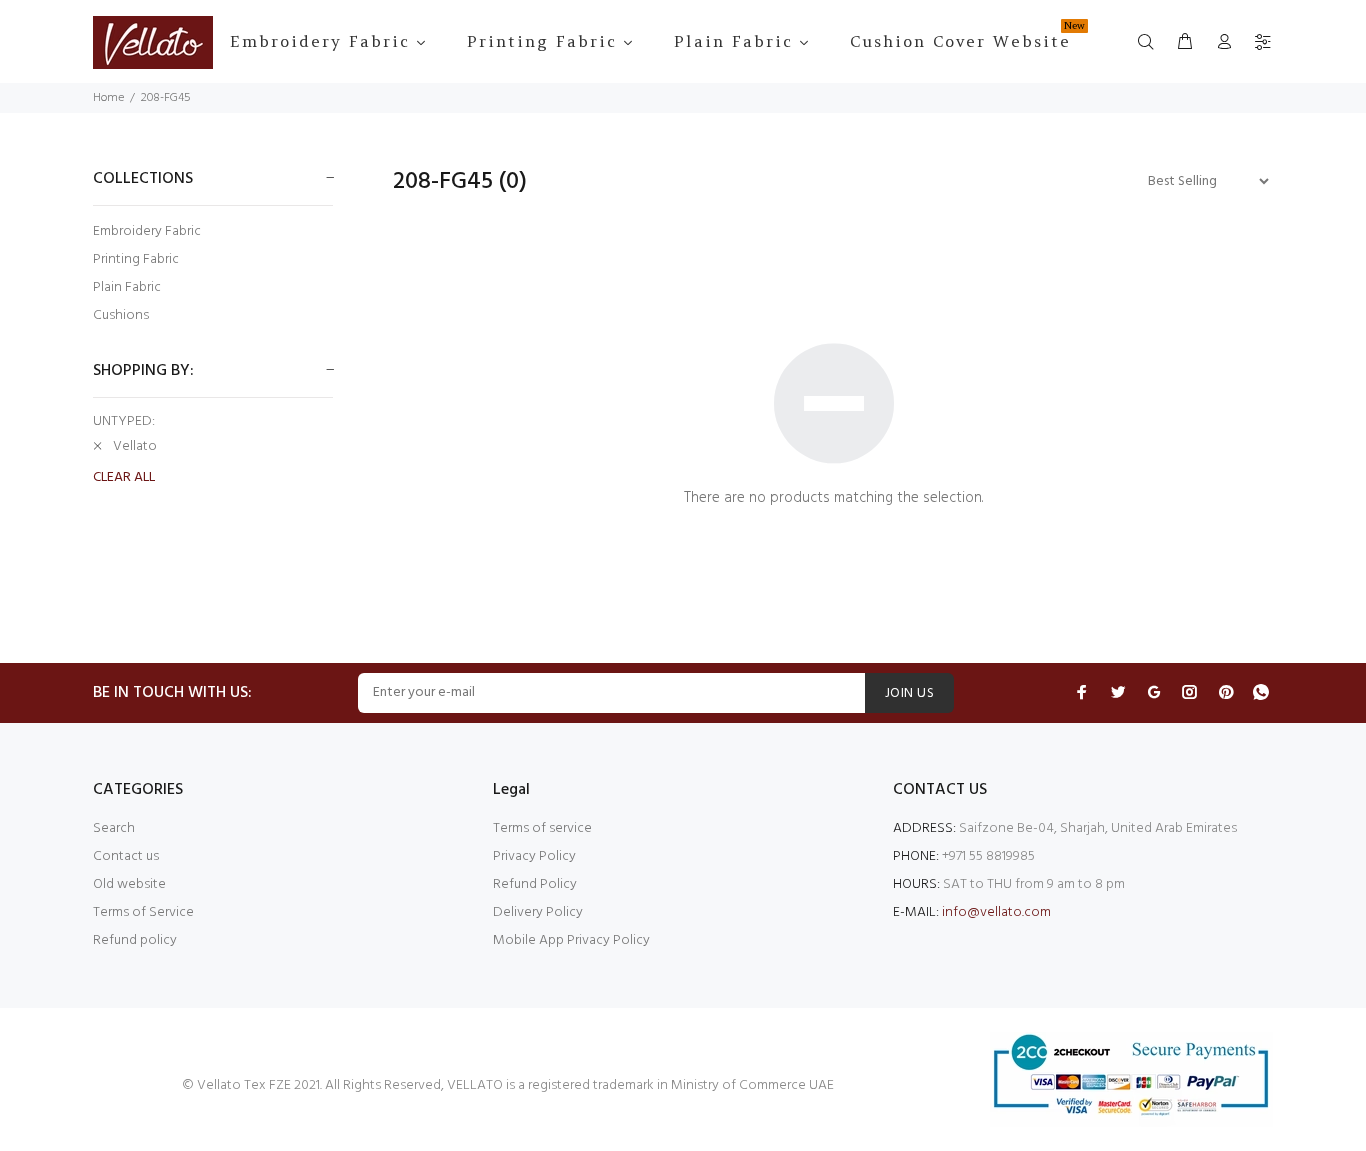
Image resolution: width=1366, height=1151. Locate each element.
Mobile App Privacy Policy (571, 940)
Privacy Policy (534, 856)
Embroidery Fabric (147, 231)
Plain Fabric (127, 287)
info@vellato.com (996, 912)
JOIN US (909, 693)
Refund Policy (535, 884)
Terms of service (542, 828)
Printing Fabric (136, 259)
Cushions (121, 314)
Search (114, 828)
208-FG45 (165, 98)
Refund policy (135, 940)
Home (108, 98)
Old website (129, 884)
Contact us (126, 856)
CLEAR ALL (124, 478)
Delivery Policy (538, 912)
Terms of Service (143, 912)
